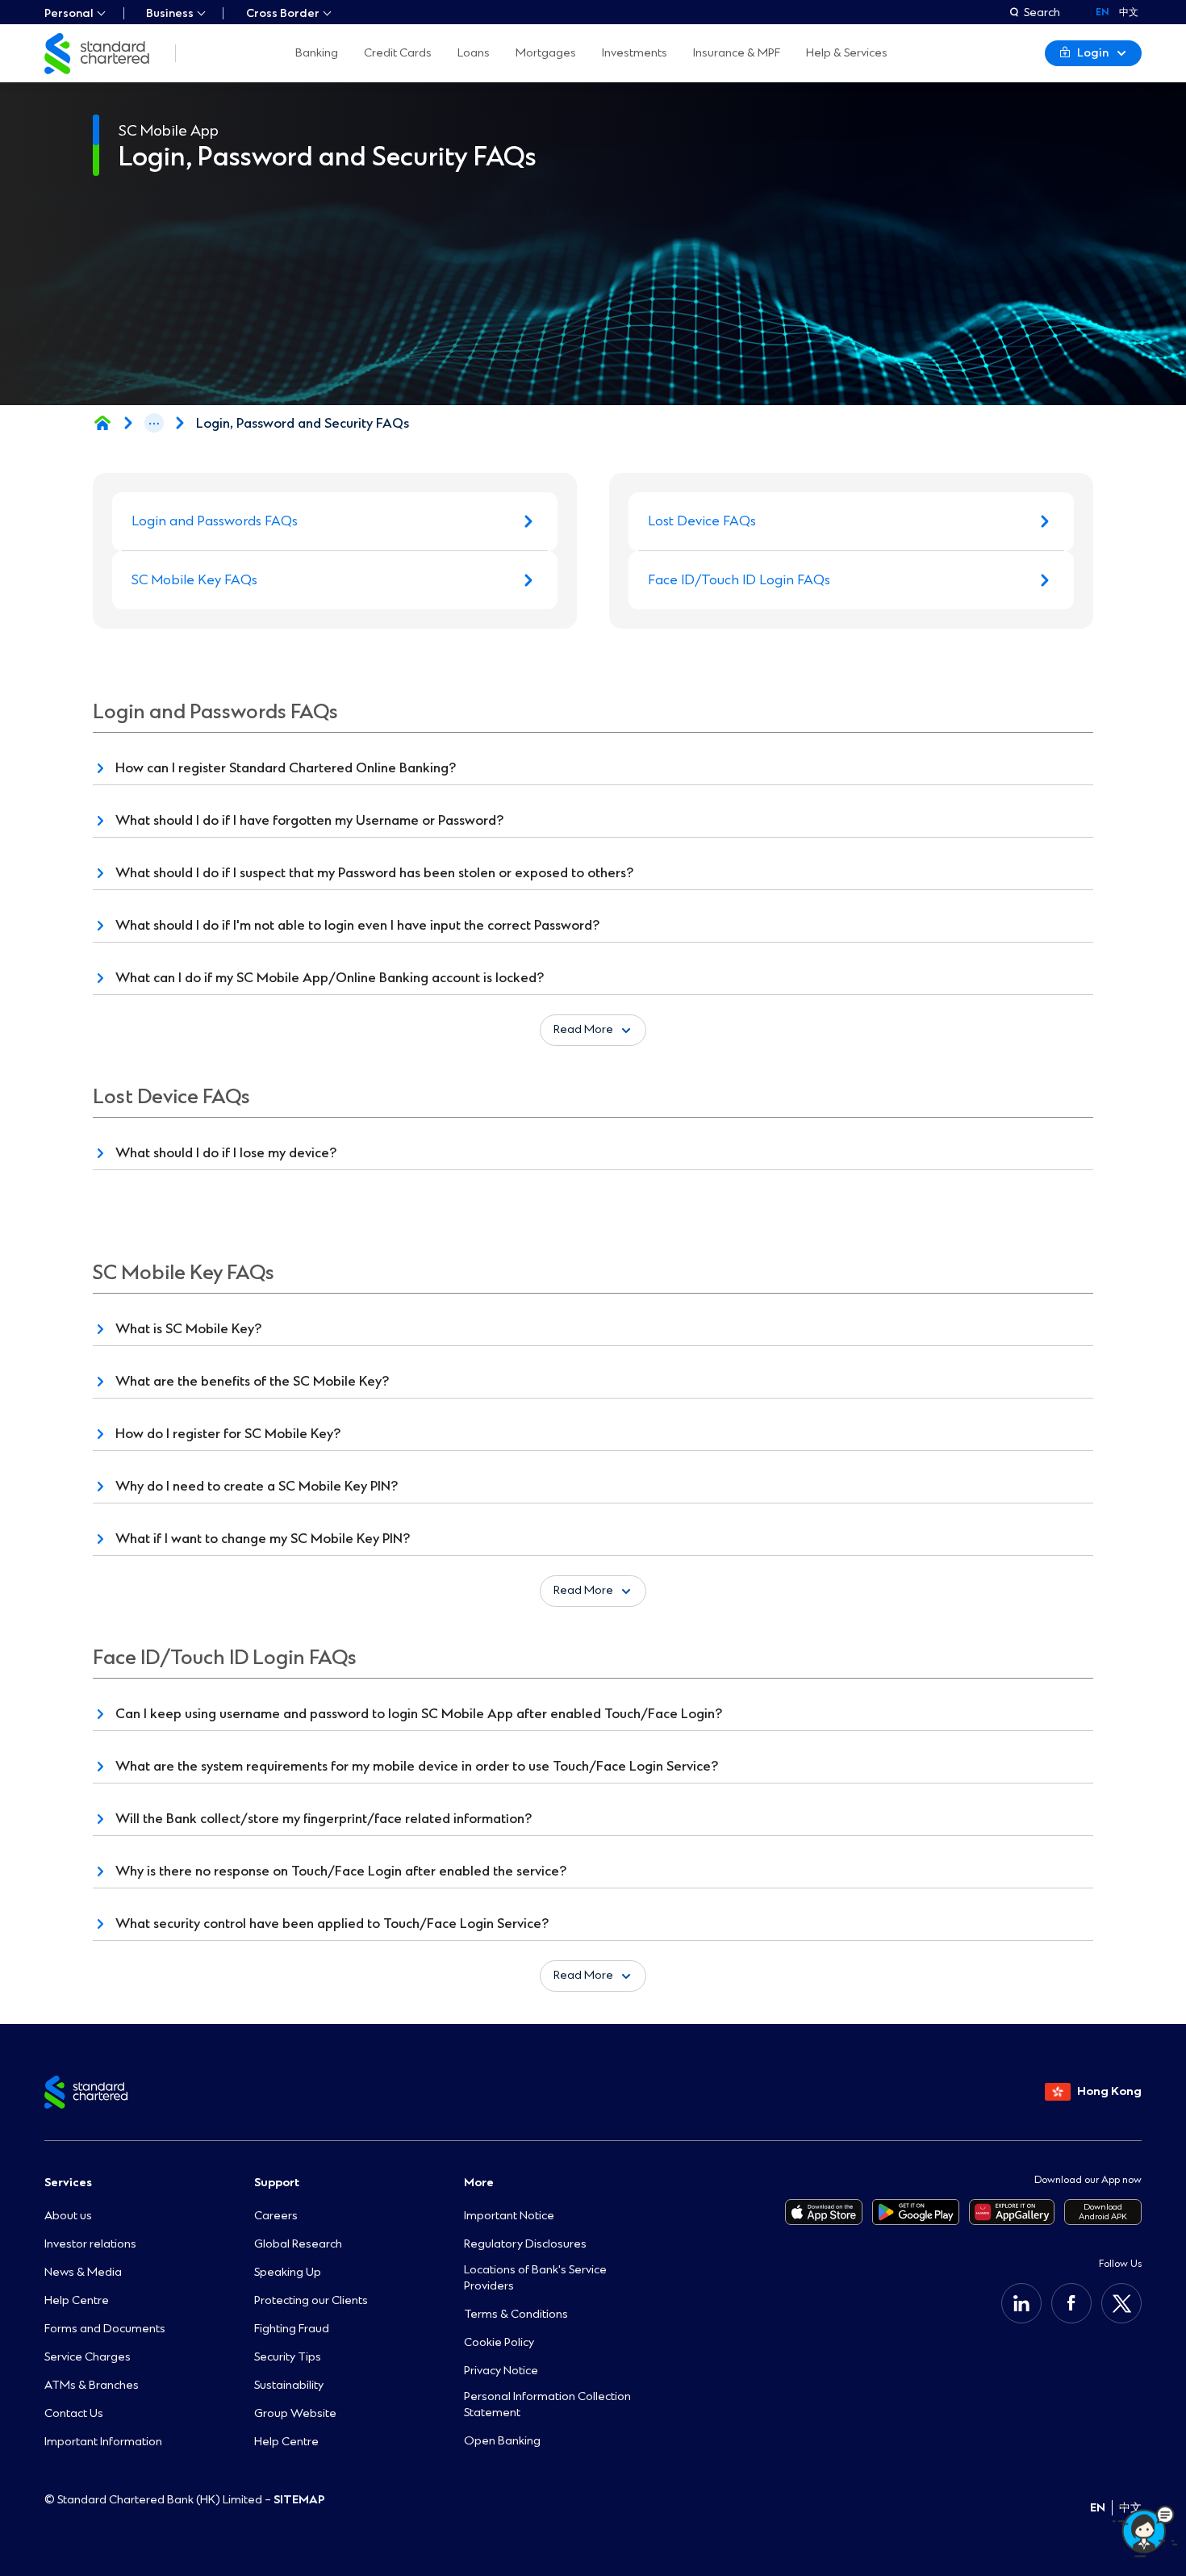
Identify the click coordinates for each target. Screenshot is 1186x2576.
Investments (635, 53)
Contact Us (74, 2413)
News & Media (83, 2272)
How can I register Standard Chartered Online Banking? (286, 768)
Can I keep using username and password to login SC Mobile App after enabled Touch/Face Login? (419, 1714)
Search (1042, 12)
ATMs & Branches (92, 2385)
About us (68, 2216)
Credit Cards (398, 53)
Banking (317, 53)
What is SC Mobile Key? (188, 1329)
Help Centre (77, 2300)
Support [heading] (277, 2183)
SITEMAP (299, 2500)
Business (170, 13)
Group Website (295, 2413)
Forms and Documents (105, 2329)
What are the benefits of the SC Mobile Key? (252, 1381)
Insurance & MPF (737, 53)
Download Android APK (1103, 2212)
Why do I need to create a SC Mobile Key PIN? (257, 1486)
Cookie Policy (499, 2342)
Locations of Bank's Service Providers (535, 2278)
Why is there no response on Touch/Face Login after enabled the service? (341, 1871)
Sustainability (289, 2385)
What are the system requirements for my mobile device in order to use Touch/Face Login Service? (417, 1766)
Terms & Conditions (516, 2314)
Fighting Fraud (292, 2329)
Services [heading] (68, 2183)
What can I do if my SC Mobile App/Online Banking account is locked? (330, 978)
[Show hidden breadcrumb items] (154, 423)
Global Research (298, 2244)
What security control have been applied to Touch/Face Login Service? (332, 1924)
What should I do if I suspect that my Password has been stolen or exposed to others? (374, 873)
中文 (1129, 12)
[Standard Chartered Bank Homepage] (102, 423)
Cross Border (283, 13)
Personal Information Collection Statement (547, 2405)
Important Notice (509, 2216)
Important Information (103, 2442)
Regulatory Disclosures (525, 2244)
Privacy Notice (501, 2371)
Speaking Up (288, 2272)
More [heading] (479, 2183)
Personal (69, 13)
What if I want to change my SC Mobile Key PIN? (263, 1539)
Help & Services (847, 53)
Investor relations (90, 2244)
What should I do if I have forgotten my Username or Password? (309, 820)
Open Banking (502, 2441)
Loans (474, 53)
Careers (276, 2216)
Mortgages (546, 53)
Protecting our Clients (311, 2300)
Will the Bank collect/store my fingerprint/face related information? (324, 1819)
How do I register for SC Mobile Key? (228, 1434)
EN (1098, 2508)
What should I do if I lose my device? (226, 1153)
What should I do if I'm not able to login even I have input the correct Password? (357, 925)
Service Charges (88, 2357)
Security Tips (288, 2357)
